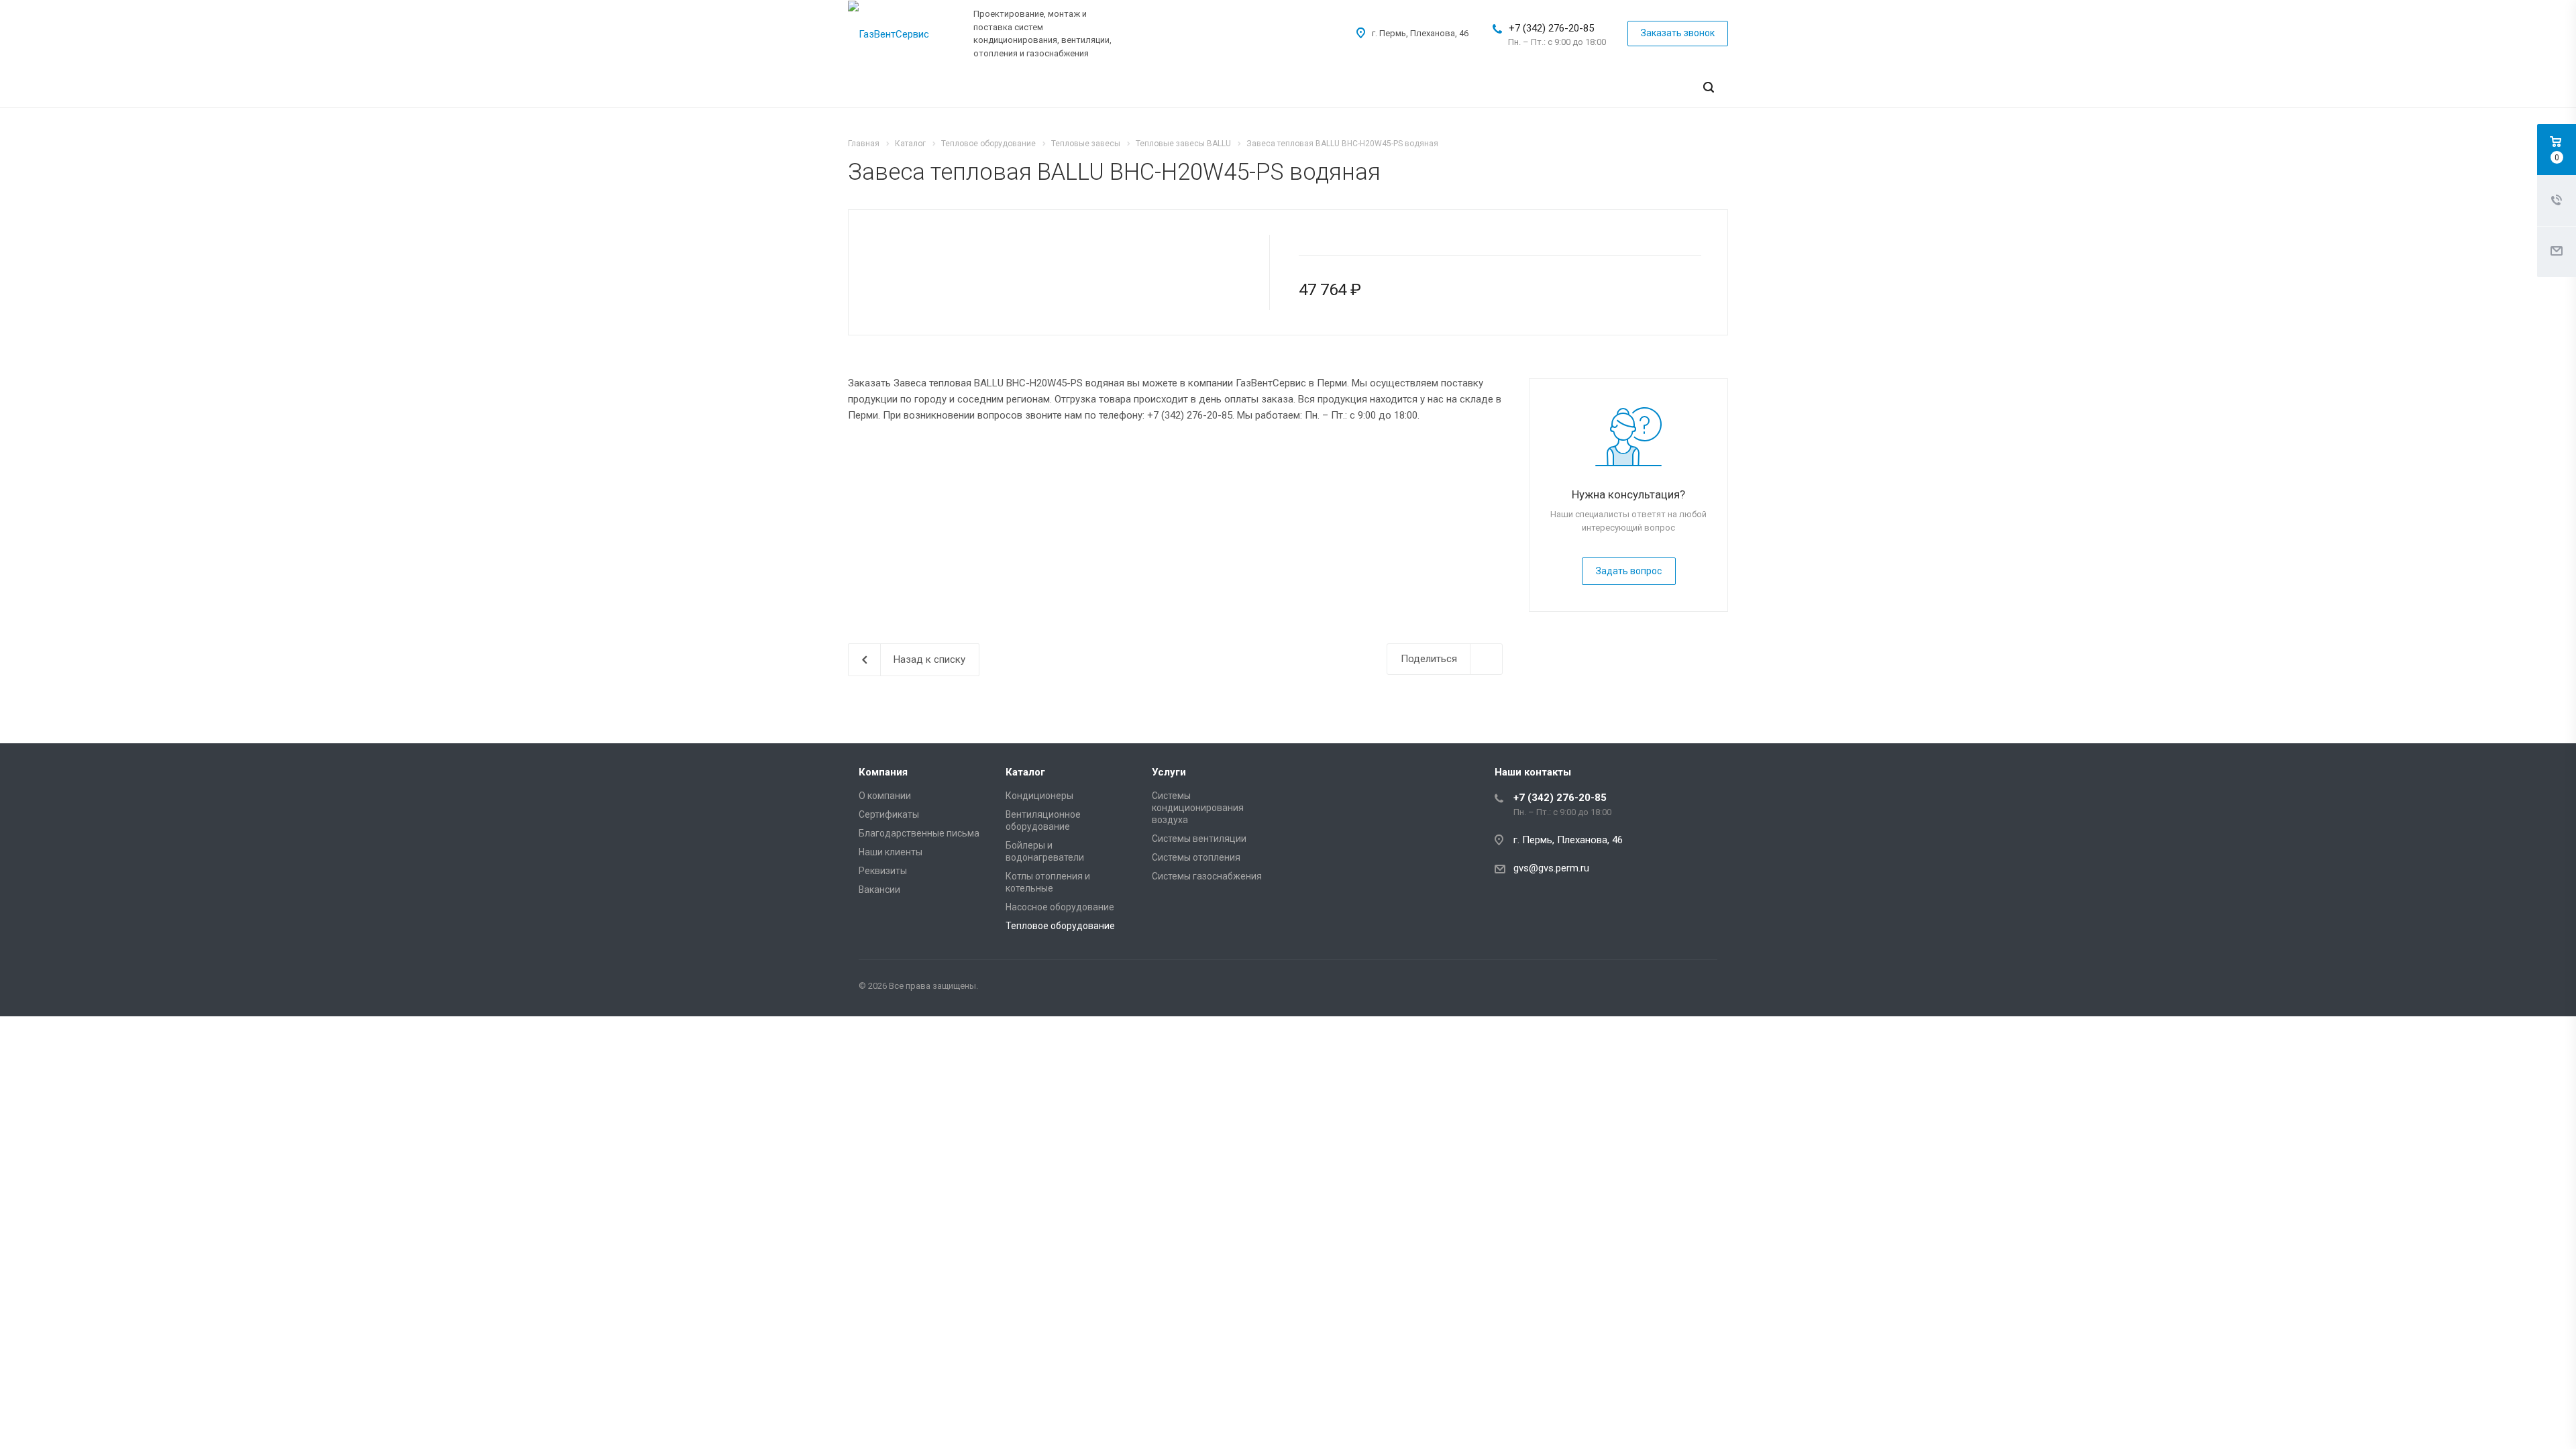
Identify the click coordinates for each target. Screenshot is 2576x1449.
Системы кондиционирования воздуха (1198, 808)
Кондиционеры (1039, 796)
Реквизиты (883, 871)
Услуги (1169, 772)
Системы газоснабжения (1207, 876)
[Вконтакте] (1704, 988)
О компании (885, 796)
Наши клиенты (891, 852)
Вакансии (879, 890)
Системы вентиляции (1199, 839)
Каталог (1025, 772)
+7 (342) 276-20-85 (1551, 28)
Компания (883, 772)
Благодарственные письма (919, 833)
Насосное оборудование (1060, 907)
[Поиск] (1709, 88)
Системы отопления (1196, 857)
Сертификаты (889, 814)
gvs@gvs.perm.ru (1551, 868)
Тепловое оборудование (1060, 926)
